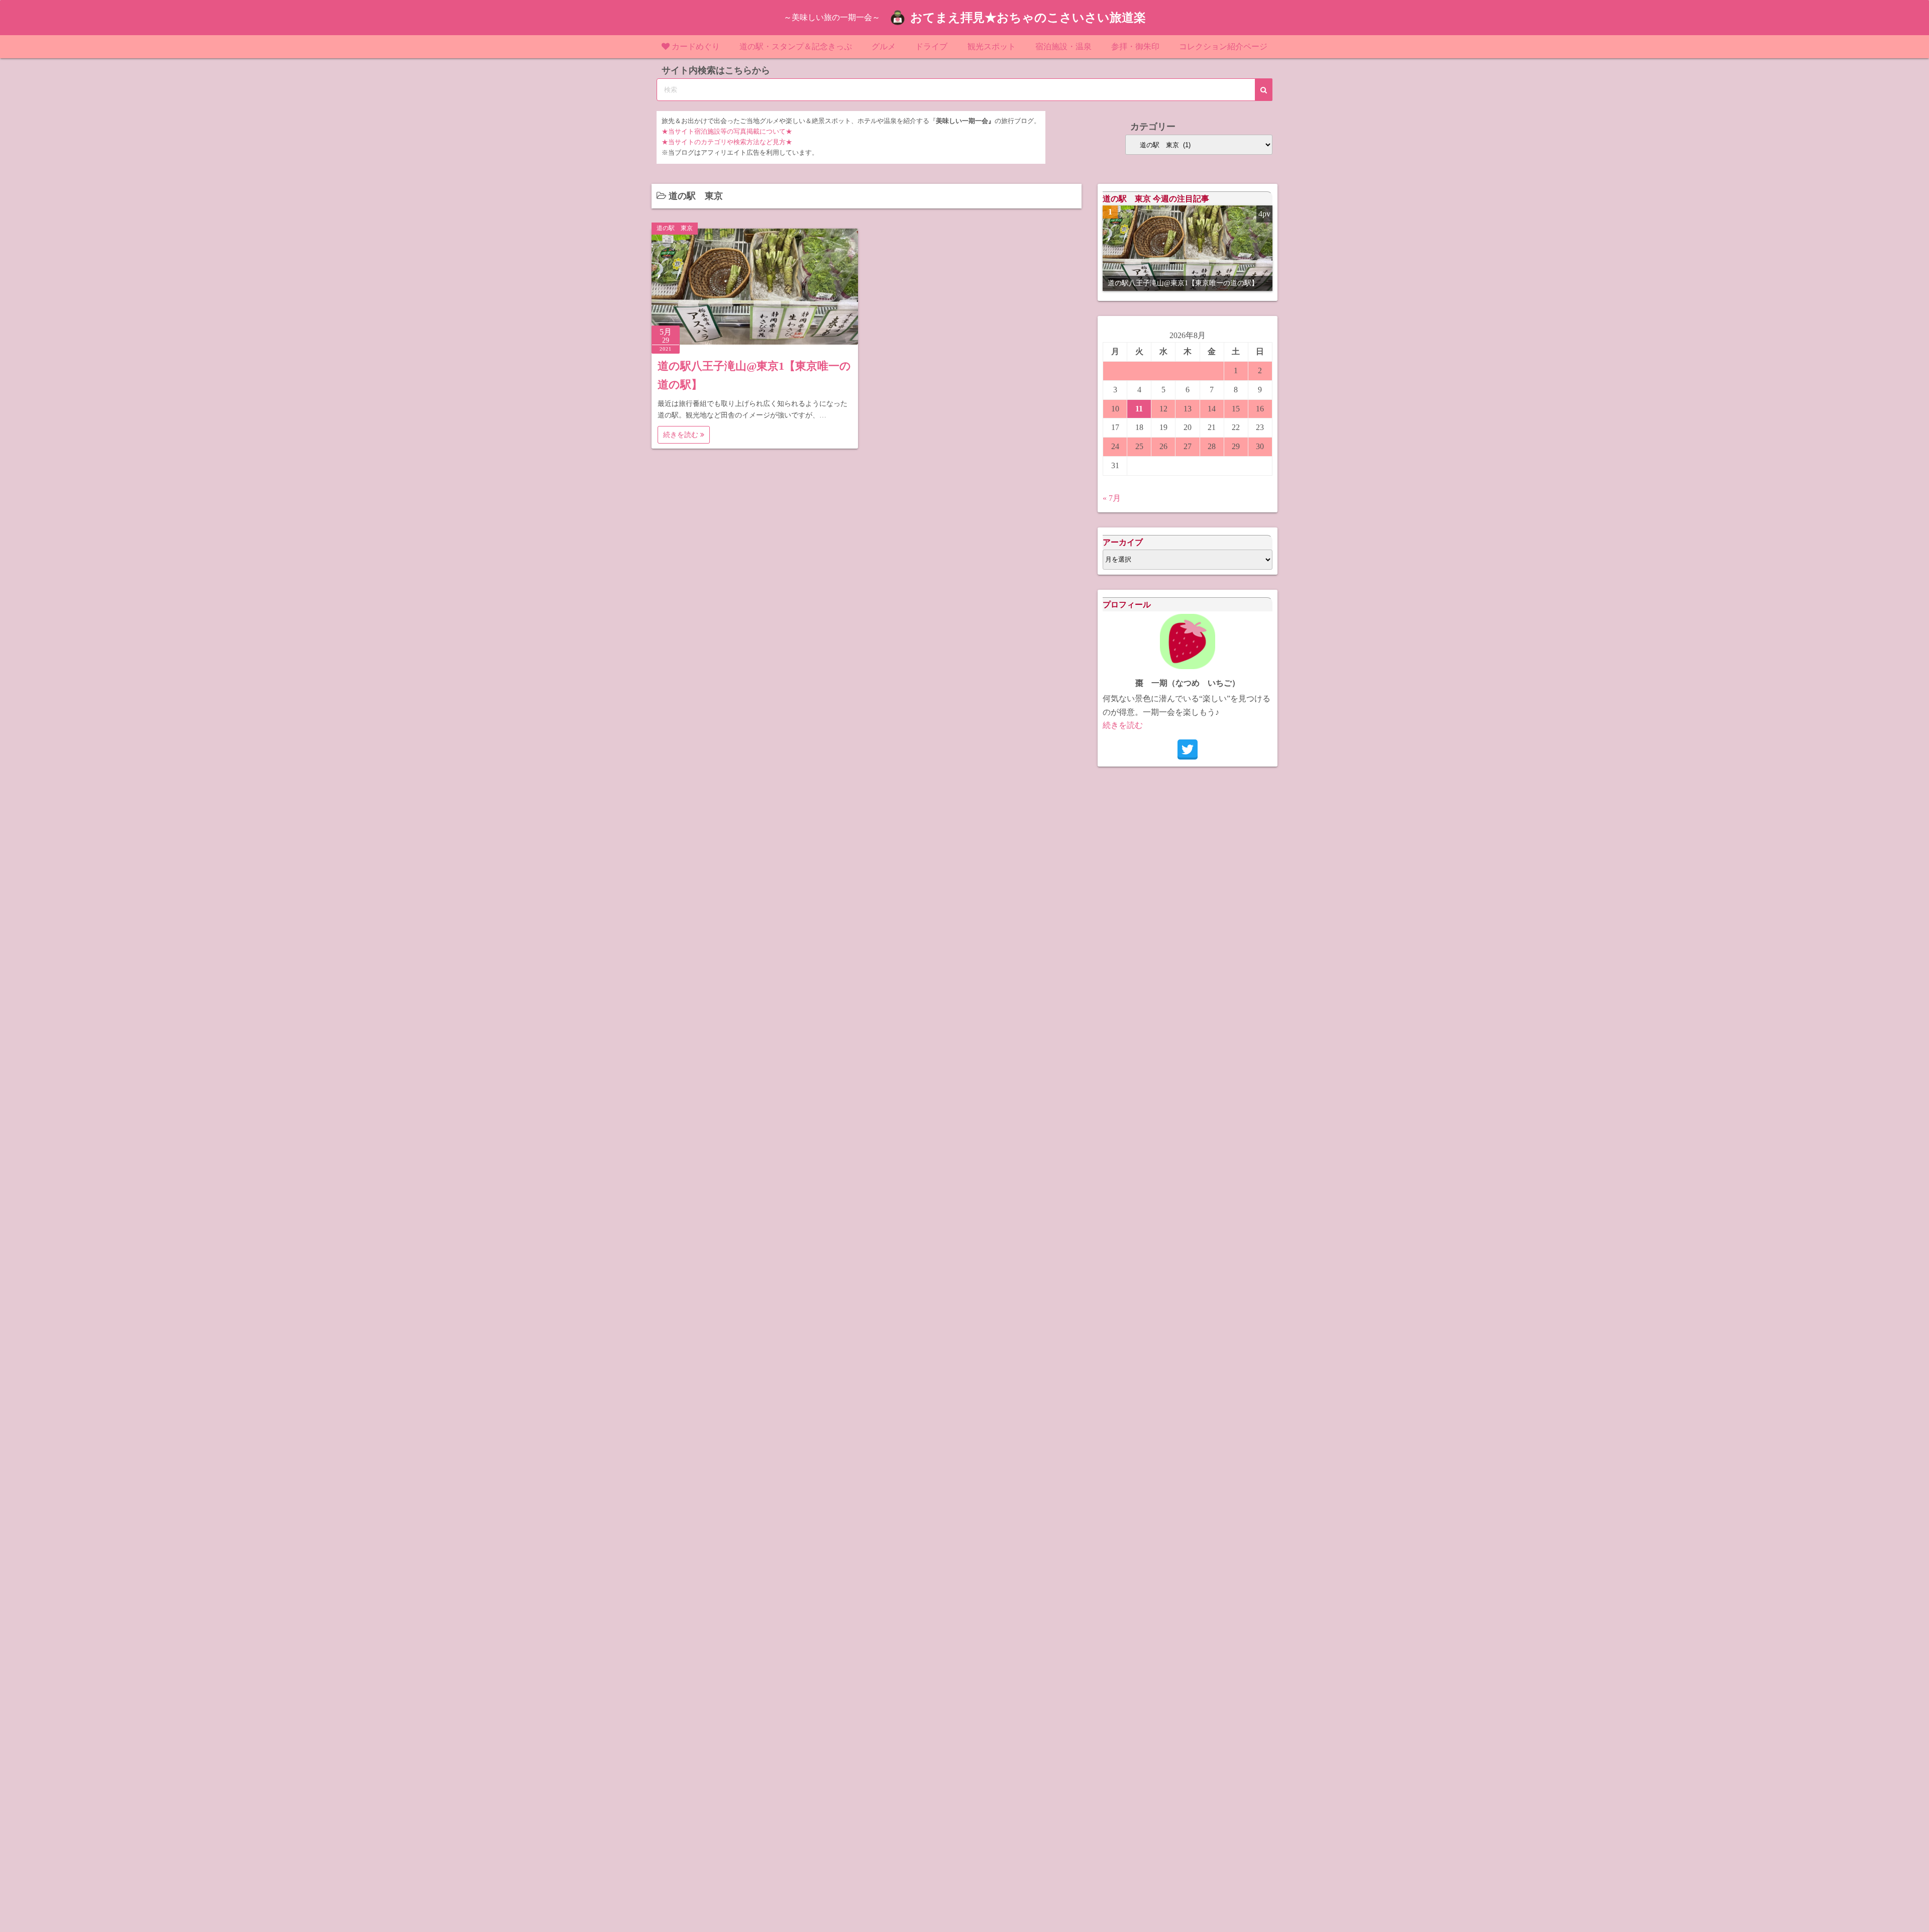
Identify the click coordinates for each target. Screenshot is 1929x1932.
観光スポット (992, 46)
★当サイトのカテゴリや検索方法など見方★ (727, 142)
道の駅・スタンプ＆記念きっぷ (796, 46)
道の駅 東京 (675, 228)
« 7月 (1112, 498)
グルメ (884, 46)
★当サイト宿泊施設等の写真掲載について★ (727, 132)
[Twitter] (1188, 749)
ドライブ (931, 46)
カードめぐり (696, 46)
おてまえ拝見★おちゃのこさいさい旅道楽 (1028, 18)
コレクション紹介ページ (1223, 46)
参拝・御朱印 (1135, 46)
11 (1139, 409)
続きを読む (682, 435)
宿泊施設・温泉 (1063, 46)
